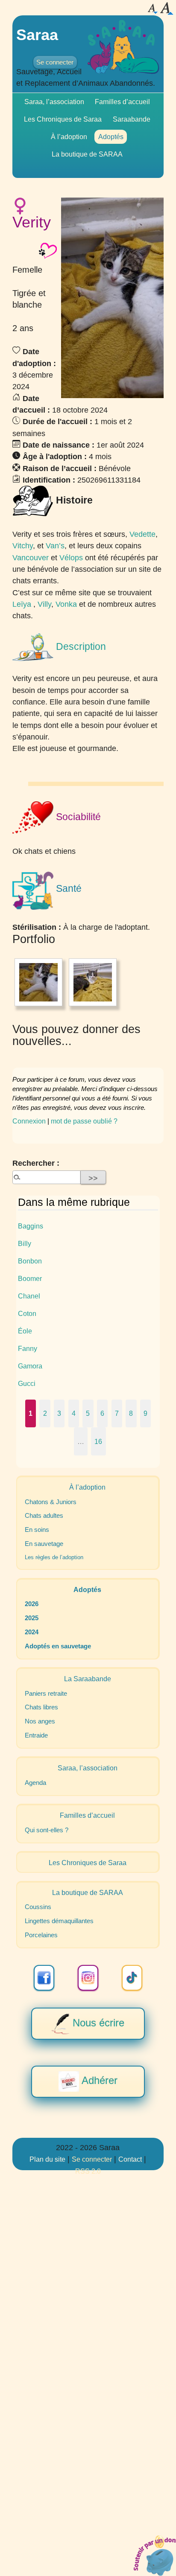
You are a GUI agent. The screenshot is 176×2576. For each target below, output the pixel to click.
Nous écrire (97, 2023)
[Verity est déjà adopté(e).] (48, 250)
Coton (27, 1313)
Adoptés (111, 137)
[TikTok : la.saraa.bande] (132, 1978)
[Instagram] (88, 1978)
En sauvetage (44, 1544)
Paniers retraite (46, 1694)
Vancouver (31, 557)
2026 (32, 1604)
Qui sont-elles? (47, 1830)
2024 (32, 1632)
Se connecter (55, 62)
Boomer (30, 1278)
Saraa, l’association (54, 102)
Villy (44, 604)
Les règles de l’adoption (54, 1557)
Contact (130, 2159)
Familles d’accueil (122, 102)
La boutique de (87, 154)
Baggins (31, 1226)
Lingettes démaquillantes (59, 1921)
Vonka (66, 604)
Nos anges (40, 1721)
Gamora (30, 1366)
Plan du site (47, 2159)
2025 (32, 1618)
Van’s (55, 546)
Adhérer (98, 2081)
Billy (25, 1243)
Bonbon (30, 1261)
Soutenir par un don (155, 2555)
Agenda (35, 1783)
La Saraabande (88, 1679)
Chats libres (41, 1707)
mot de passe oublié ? (84, 1121)
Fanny (28, 1348)
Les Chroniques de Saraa (63, 119)
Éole (25, 1331)
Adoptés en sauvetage (58, 1646)
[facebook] (44, 1978)
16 (98, 1441)
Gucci (27, 1383)
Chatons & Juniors (51, 1502)
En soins (37, 1530)
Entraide (36, 1735)
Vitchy (23, 546)
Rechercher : (36, 1163)
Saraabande (132, 119)
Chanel (29, 1296)
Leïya (22, 604)
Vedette (142, 534)
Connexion (29, 1121)
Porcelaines (41, 1935)
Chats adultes (44, 1516)
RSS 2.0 (88, 2171)
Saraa (37, 35)
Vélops (71, 557)
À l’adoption (69, 137)
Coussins (38, 1907)
